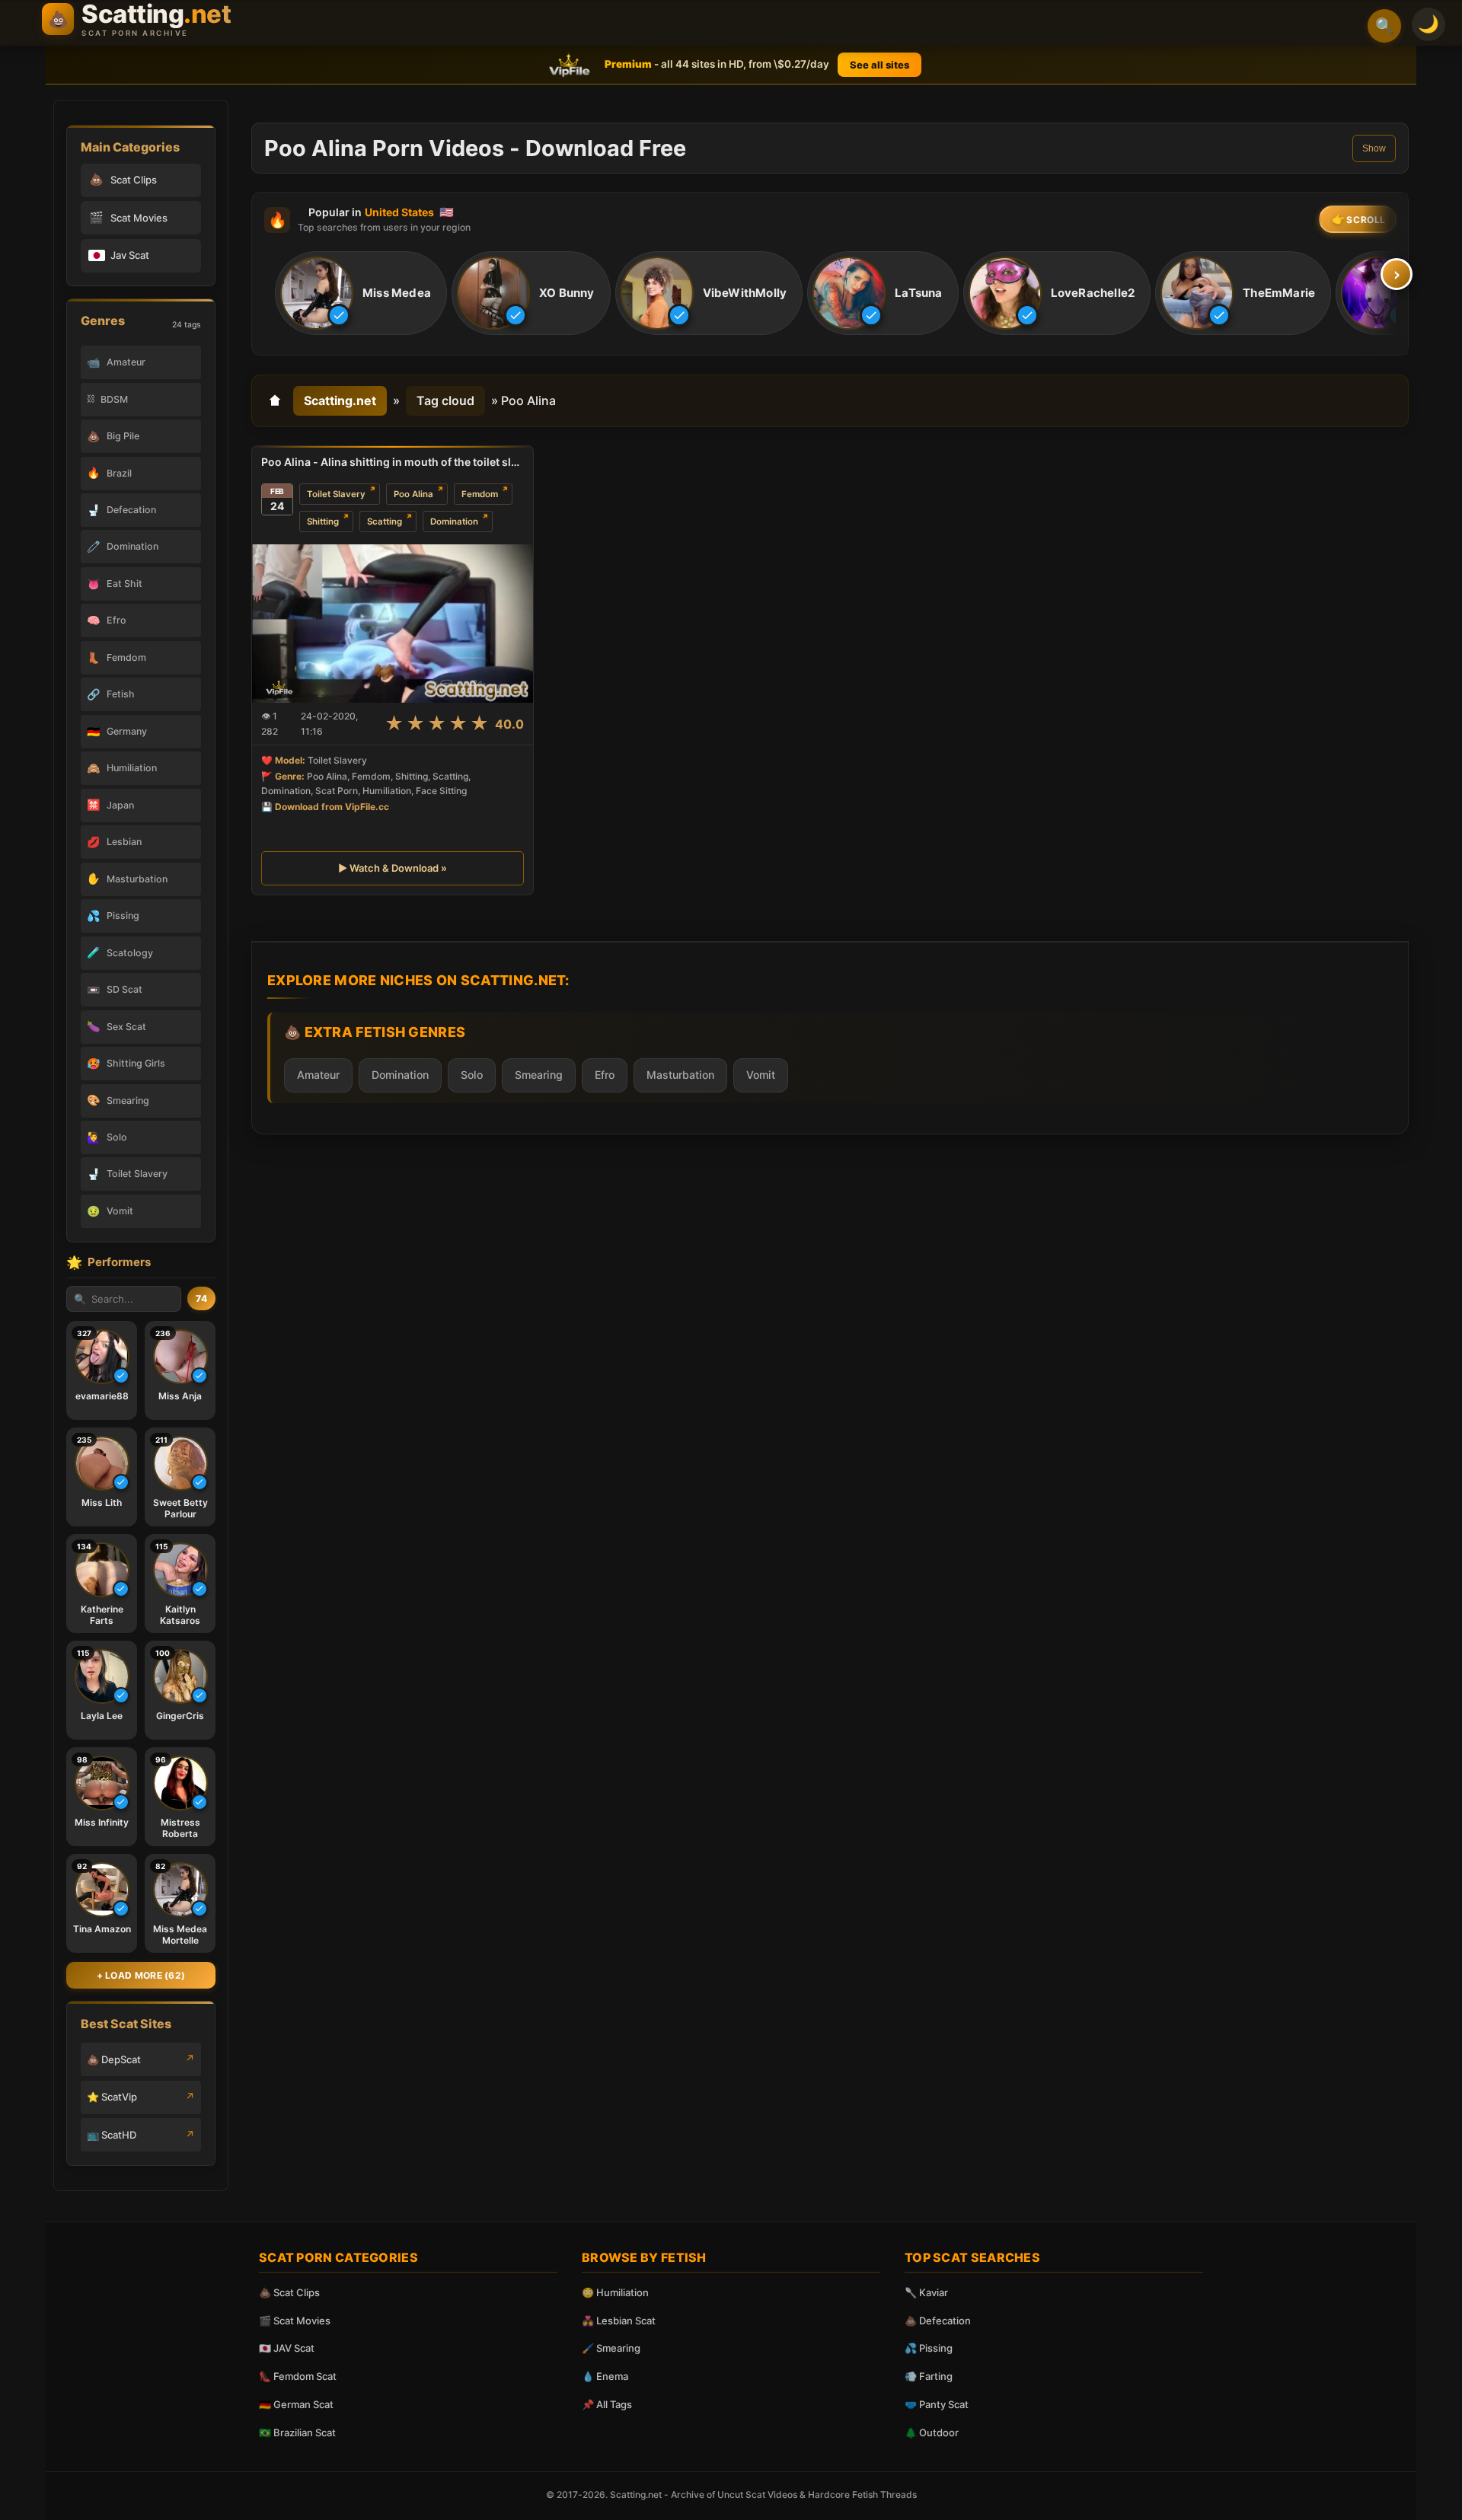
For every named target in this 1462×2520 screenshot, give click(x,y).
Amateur (318, 1075)
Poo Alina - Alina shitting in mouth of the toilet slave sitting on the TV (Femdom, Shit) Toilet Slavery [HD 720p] (393, 462)
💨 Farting (929, 2376)
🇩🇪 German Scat (296, 2404)
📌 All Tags (607, 2404)
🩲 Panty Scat (937, 2404)
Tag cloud (445, 400)
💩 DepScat (114, 2059)
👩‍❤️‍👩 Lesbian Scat (619, 2321)
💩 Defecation (938, 2321)
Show (1374, 148)
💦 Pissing (929, 2348)
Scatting (385, 522)
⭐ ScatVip (112, 2097)
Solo (472, 1075)
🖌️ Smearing (611, 2348)
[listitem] (361, 294)
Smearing (539, 1075)
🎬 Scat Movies (295, 2321)
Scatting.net (340, 400)
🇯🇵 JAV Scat (287, 2348)
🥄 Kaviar (926, 2292)
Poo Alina (413, 494)
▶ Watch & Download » (393, 868)
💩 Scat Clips (289, 2292)
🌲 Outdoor (932, 2432)
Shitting (323, 522)
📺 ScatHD (112, 2135)
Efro (605, 1075)
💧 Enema (605, 2376)
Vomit (761, 1075)
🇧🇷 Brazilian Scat (297, 2432)
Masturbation (680, 1075)
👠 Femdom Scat (298, 2376)
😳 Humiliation (615, 2292)
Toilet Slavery (336, 494)
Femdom (480, 494)
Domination (454, 522)
